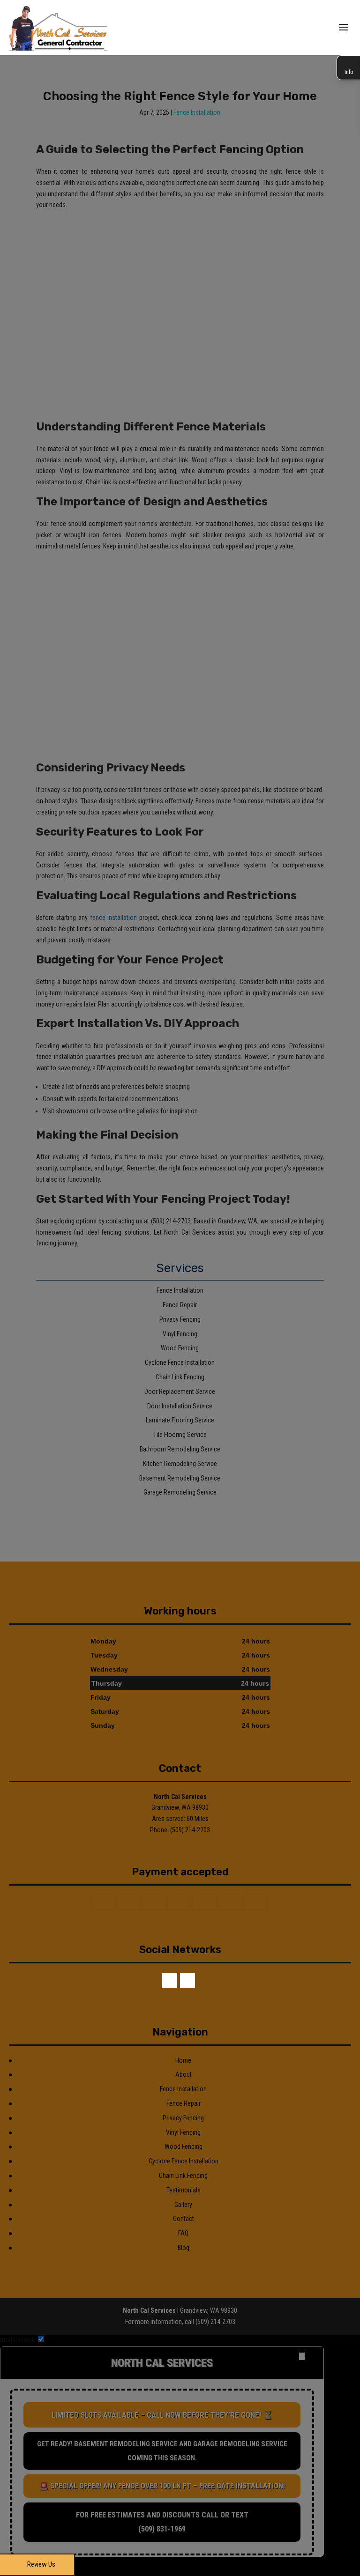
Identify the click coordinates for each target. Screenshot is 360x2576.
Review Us (41, 2564)
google (187, 1980)
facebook (170, 1980)
